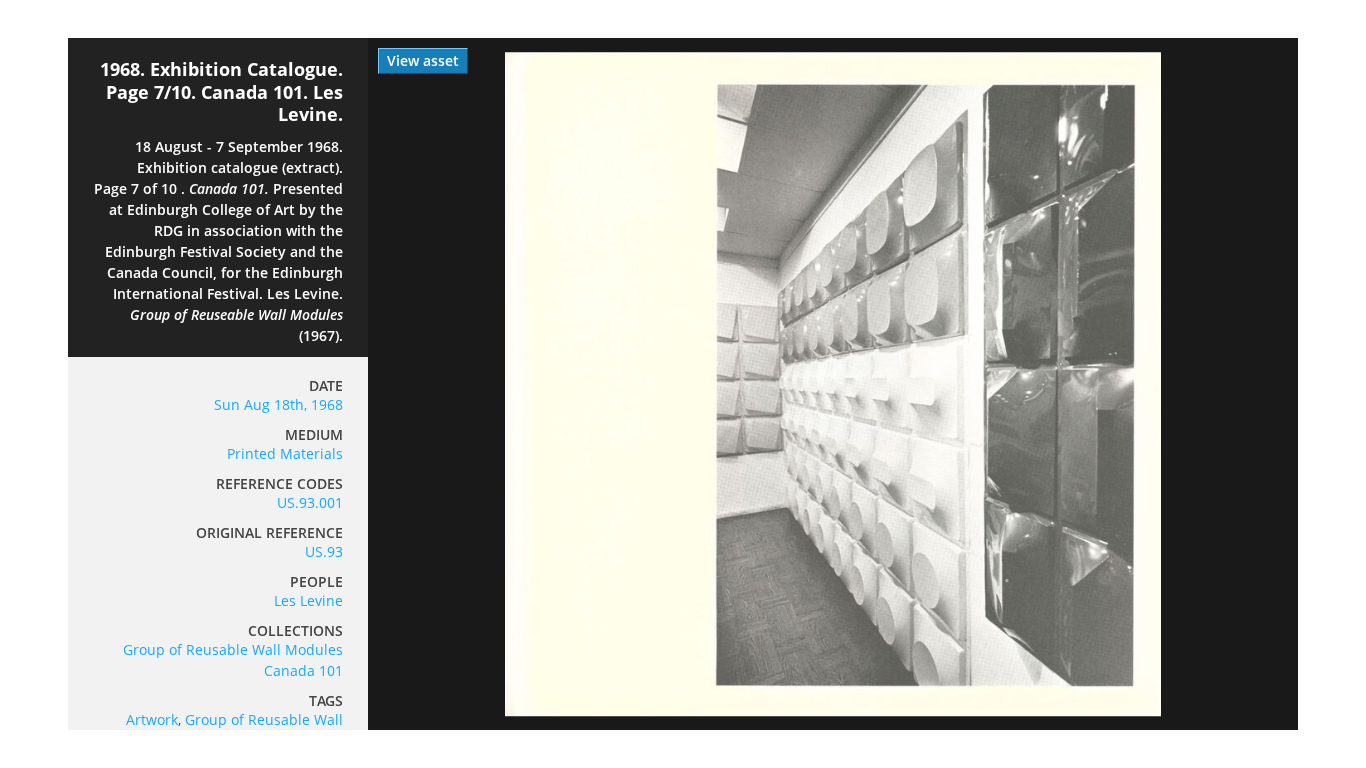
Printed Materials (285, 453)
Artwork (152, 719)
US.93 (324, 551)
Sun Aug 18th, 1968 (278, 404)
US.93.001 (310, 502)
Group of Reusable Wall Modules (233, 649)
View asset (423, 60)
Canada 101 (303, 670)
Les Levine (308, 600)
